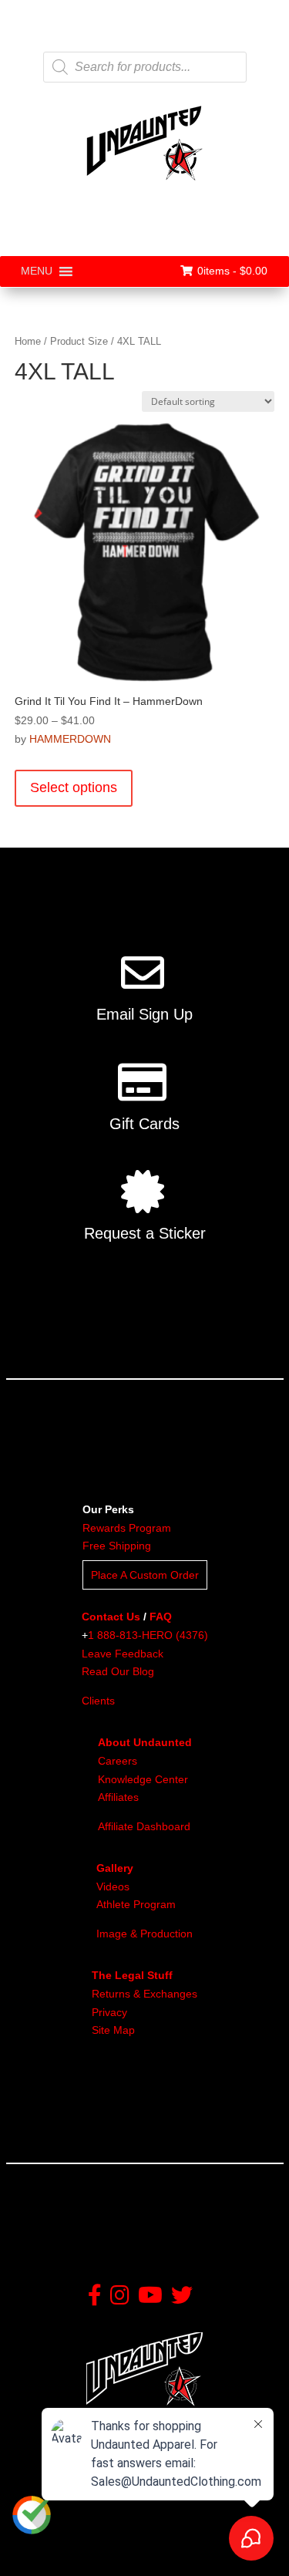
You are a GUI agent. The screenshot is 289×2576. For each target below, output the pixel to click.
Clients (98, 1701)
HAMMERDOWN (70, 739)
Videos (113, 1886)
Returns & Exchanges (144, 1994)
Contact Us (111, 1617)
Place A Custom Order (145, 1575)
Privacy (109, 2012)
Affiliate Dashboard (144, 1826)
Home (28, 341)
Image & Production (144, 1934)
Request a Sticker (145, 1233)
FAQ (161, 1617)
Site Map (113, 2030)
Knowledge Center (143, 1779)
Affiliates (118, 1797)
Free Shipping (117, 1546)
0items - (232, 271)
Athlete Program (136, 1904)
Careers (118, 1761)
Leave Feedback (123, 1654)
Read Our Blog (118, 1671)
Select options (74, 787)
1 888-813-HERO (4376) (148, 1635)
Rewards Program (127, 1528)
